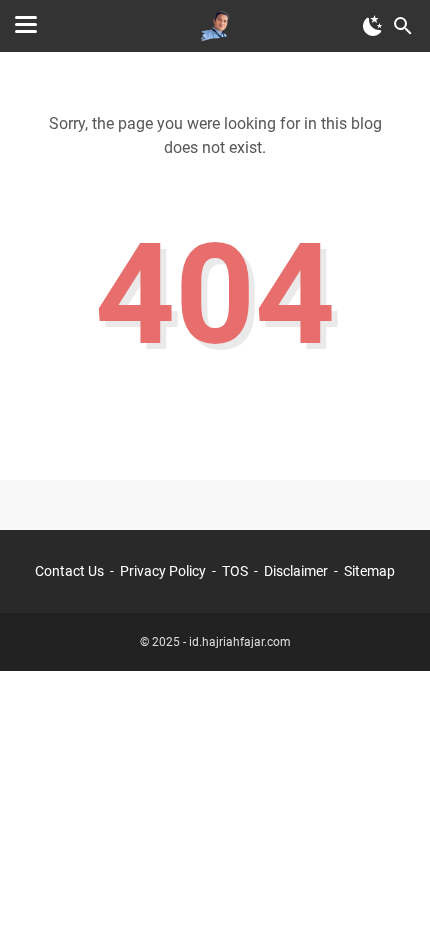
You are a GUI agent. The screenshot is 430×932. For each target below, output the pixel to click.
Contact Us (69, 571)
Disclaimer (296, 571)
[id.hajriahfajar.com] (215, 26)
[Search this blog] (403, 26)
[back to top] (390, 887)
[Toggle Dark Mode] (373, 26)
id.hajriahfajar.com (240, 642)
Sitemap (369, 571)
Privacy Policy (163, 571)
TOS (235, 571)
